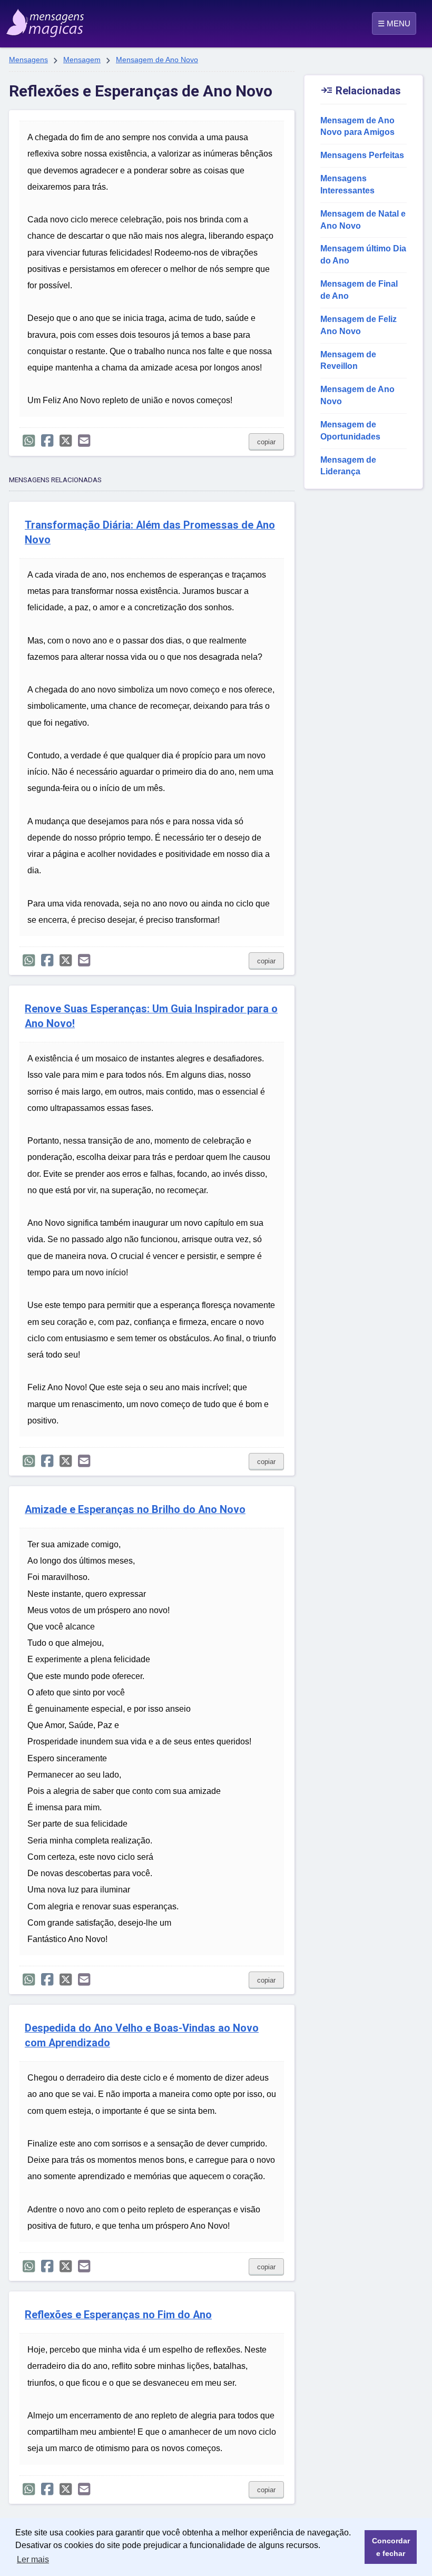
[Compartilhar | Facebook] (47, 441)
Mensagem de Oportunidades (350, 431)
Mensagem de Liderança (348, 466)
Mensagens (28, 60)
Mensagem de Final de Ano (359, 290)
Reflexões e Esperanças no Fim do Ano (118, 2315)
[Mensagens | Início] (35, 19)
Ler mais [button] (33, 2559)
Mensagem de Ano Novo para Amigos (357, 126)
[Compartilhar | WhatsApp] (29, 441)
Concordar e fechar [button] (391, 2547)
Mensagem (82, 60)
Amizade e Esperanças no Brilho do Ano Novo (135, 1510)
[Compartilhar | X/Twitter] (66, 441)
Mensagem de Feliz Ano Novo (359, 325)
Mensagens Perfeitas (362, 155)
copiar (266, 442)
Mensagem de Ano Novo (157, 60)
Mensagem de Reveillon (348, 360)
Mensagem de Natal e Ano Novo (363, 220)
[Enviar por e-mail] (84, 441)
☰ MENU (394, 23)
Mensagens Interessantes (347, 184)
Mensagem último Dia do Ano (363, 255)
